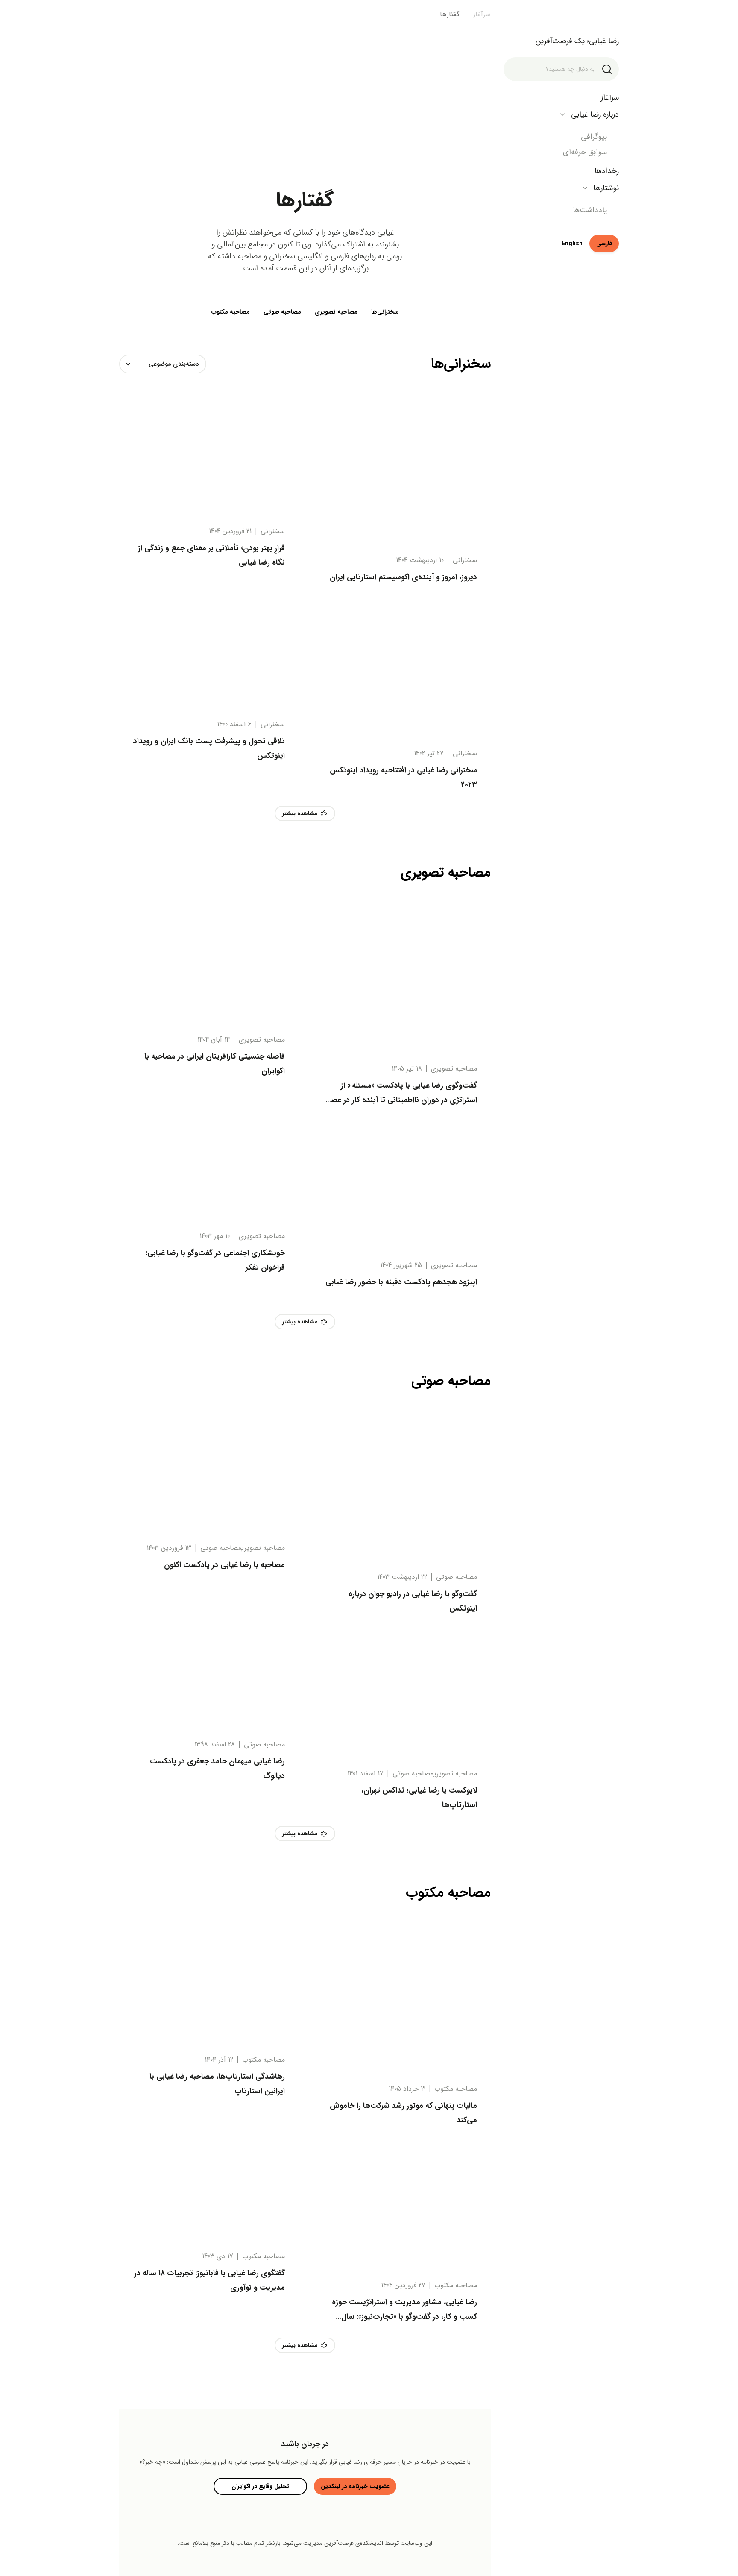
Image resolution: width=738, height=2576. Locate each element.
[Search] (607, 69)
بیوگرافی (594, 137)
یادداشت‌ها (590, 210)
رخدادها (607, 171)
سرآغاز (610, 97)
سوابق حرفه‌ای (585, 152)
